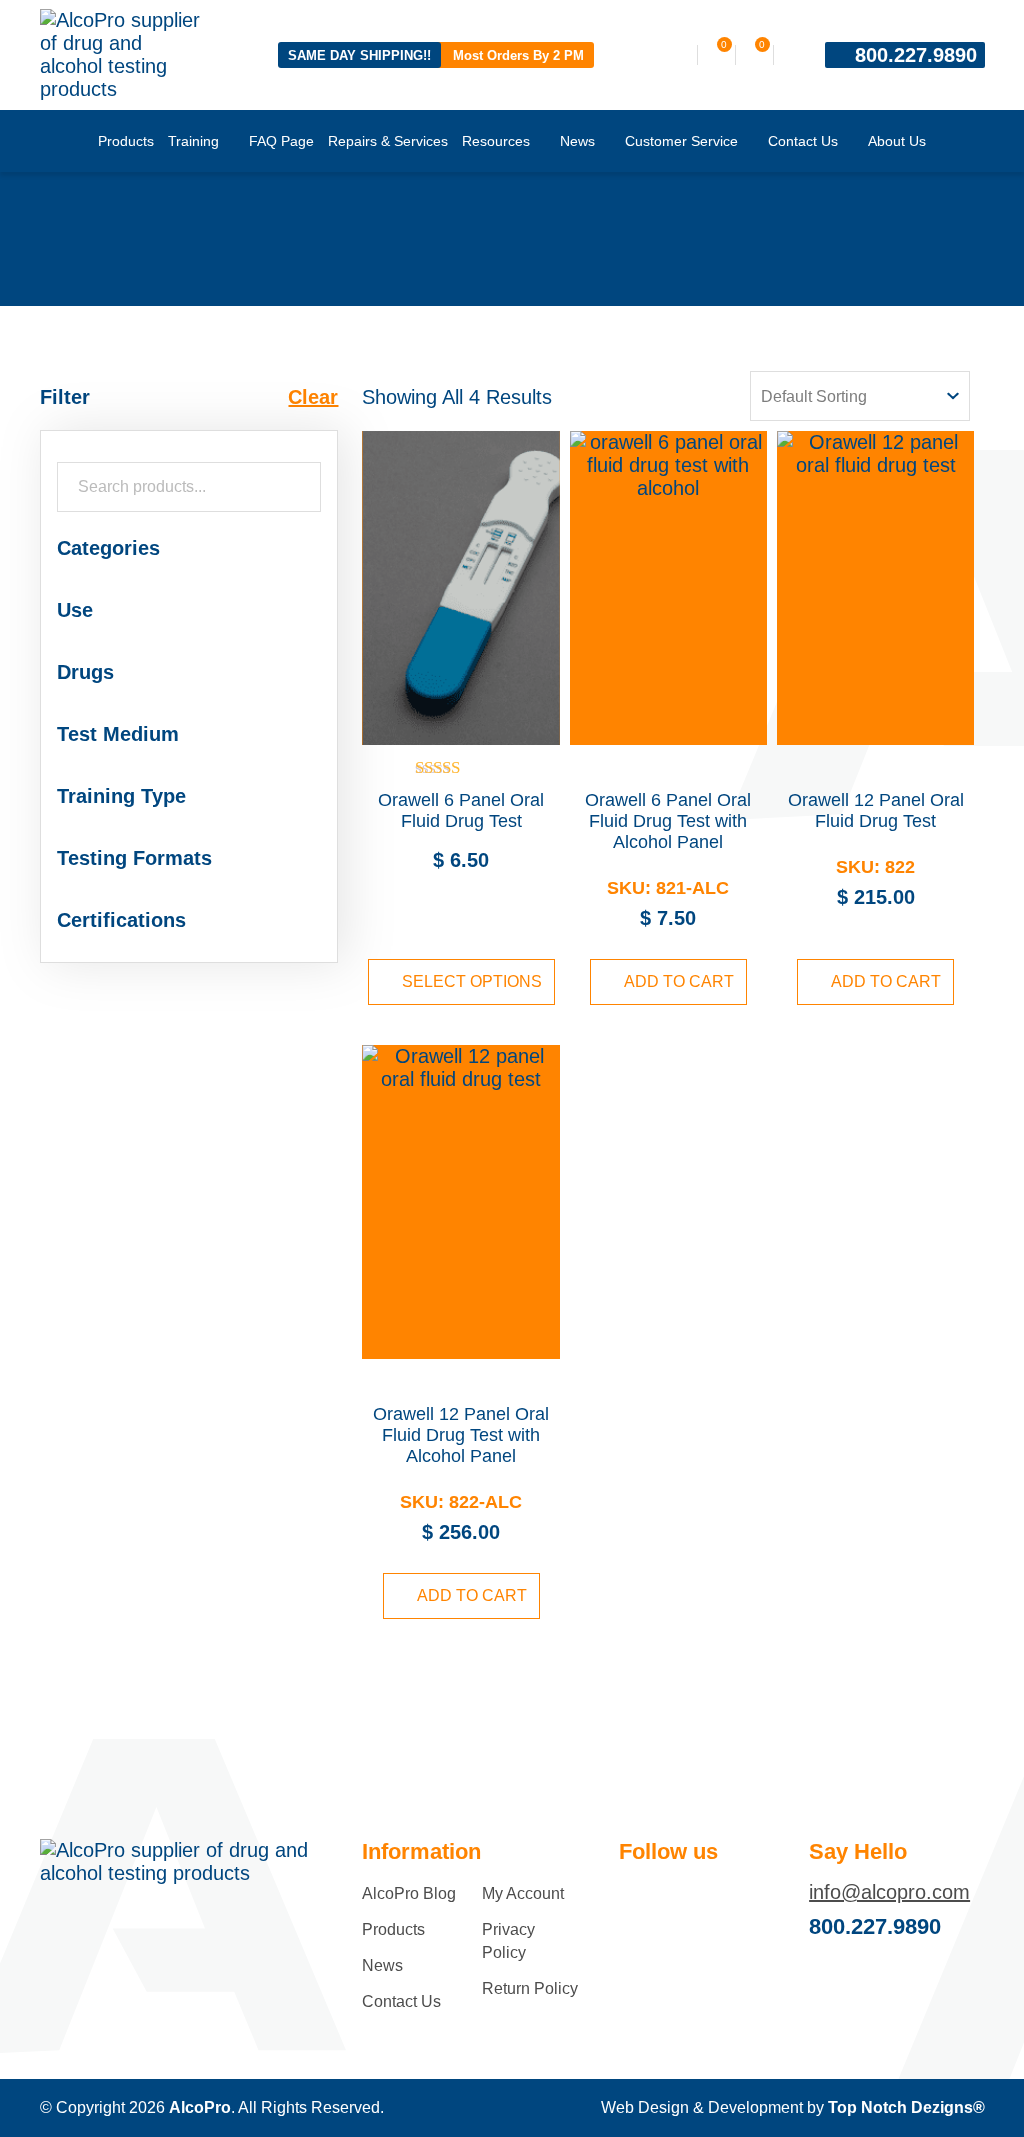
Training (193, 141)
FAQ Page (281, 141)
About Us (897, 141)
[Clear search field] (300, 487)
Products (126, 141)
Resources (496, 141)
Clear (313, 397)
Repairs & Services (388, 141)
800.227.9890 (916, 55)
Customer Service (681, 141)
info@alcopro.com (889, 1892)
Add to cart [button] (679, 981)
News (577, 141)
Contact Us (803, 141)
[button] (189, 548)
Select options (472, 981)
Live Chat (984, 2097)
